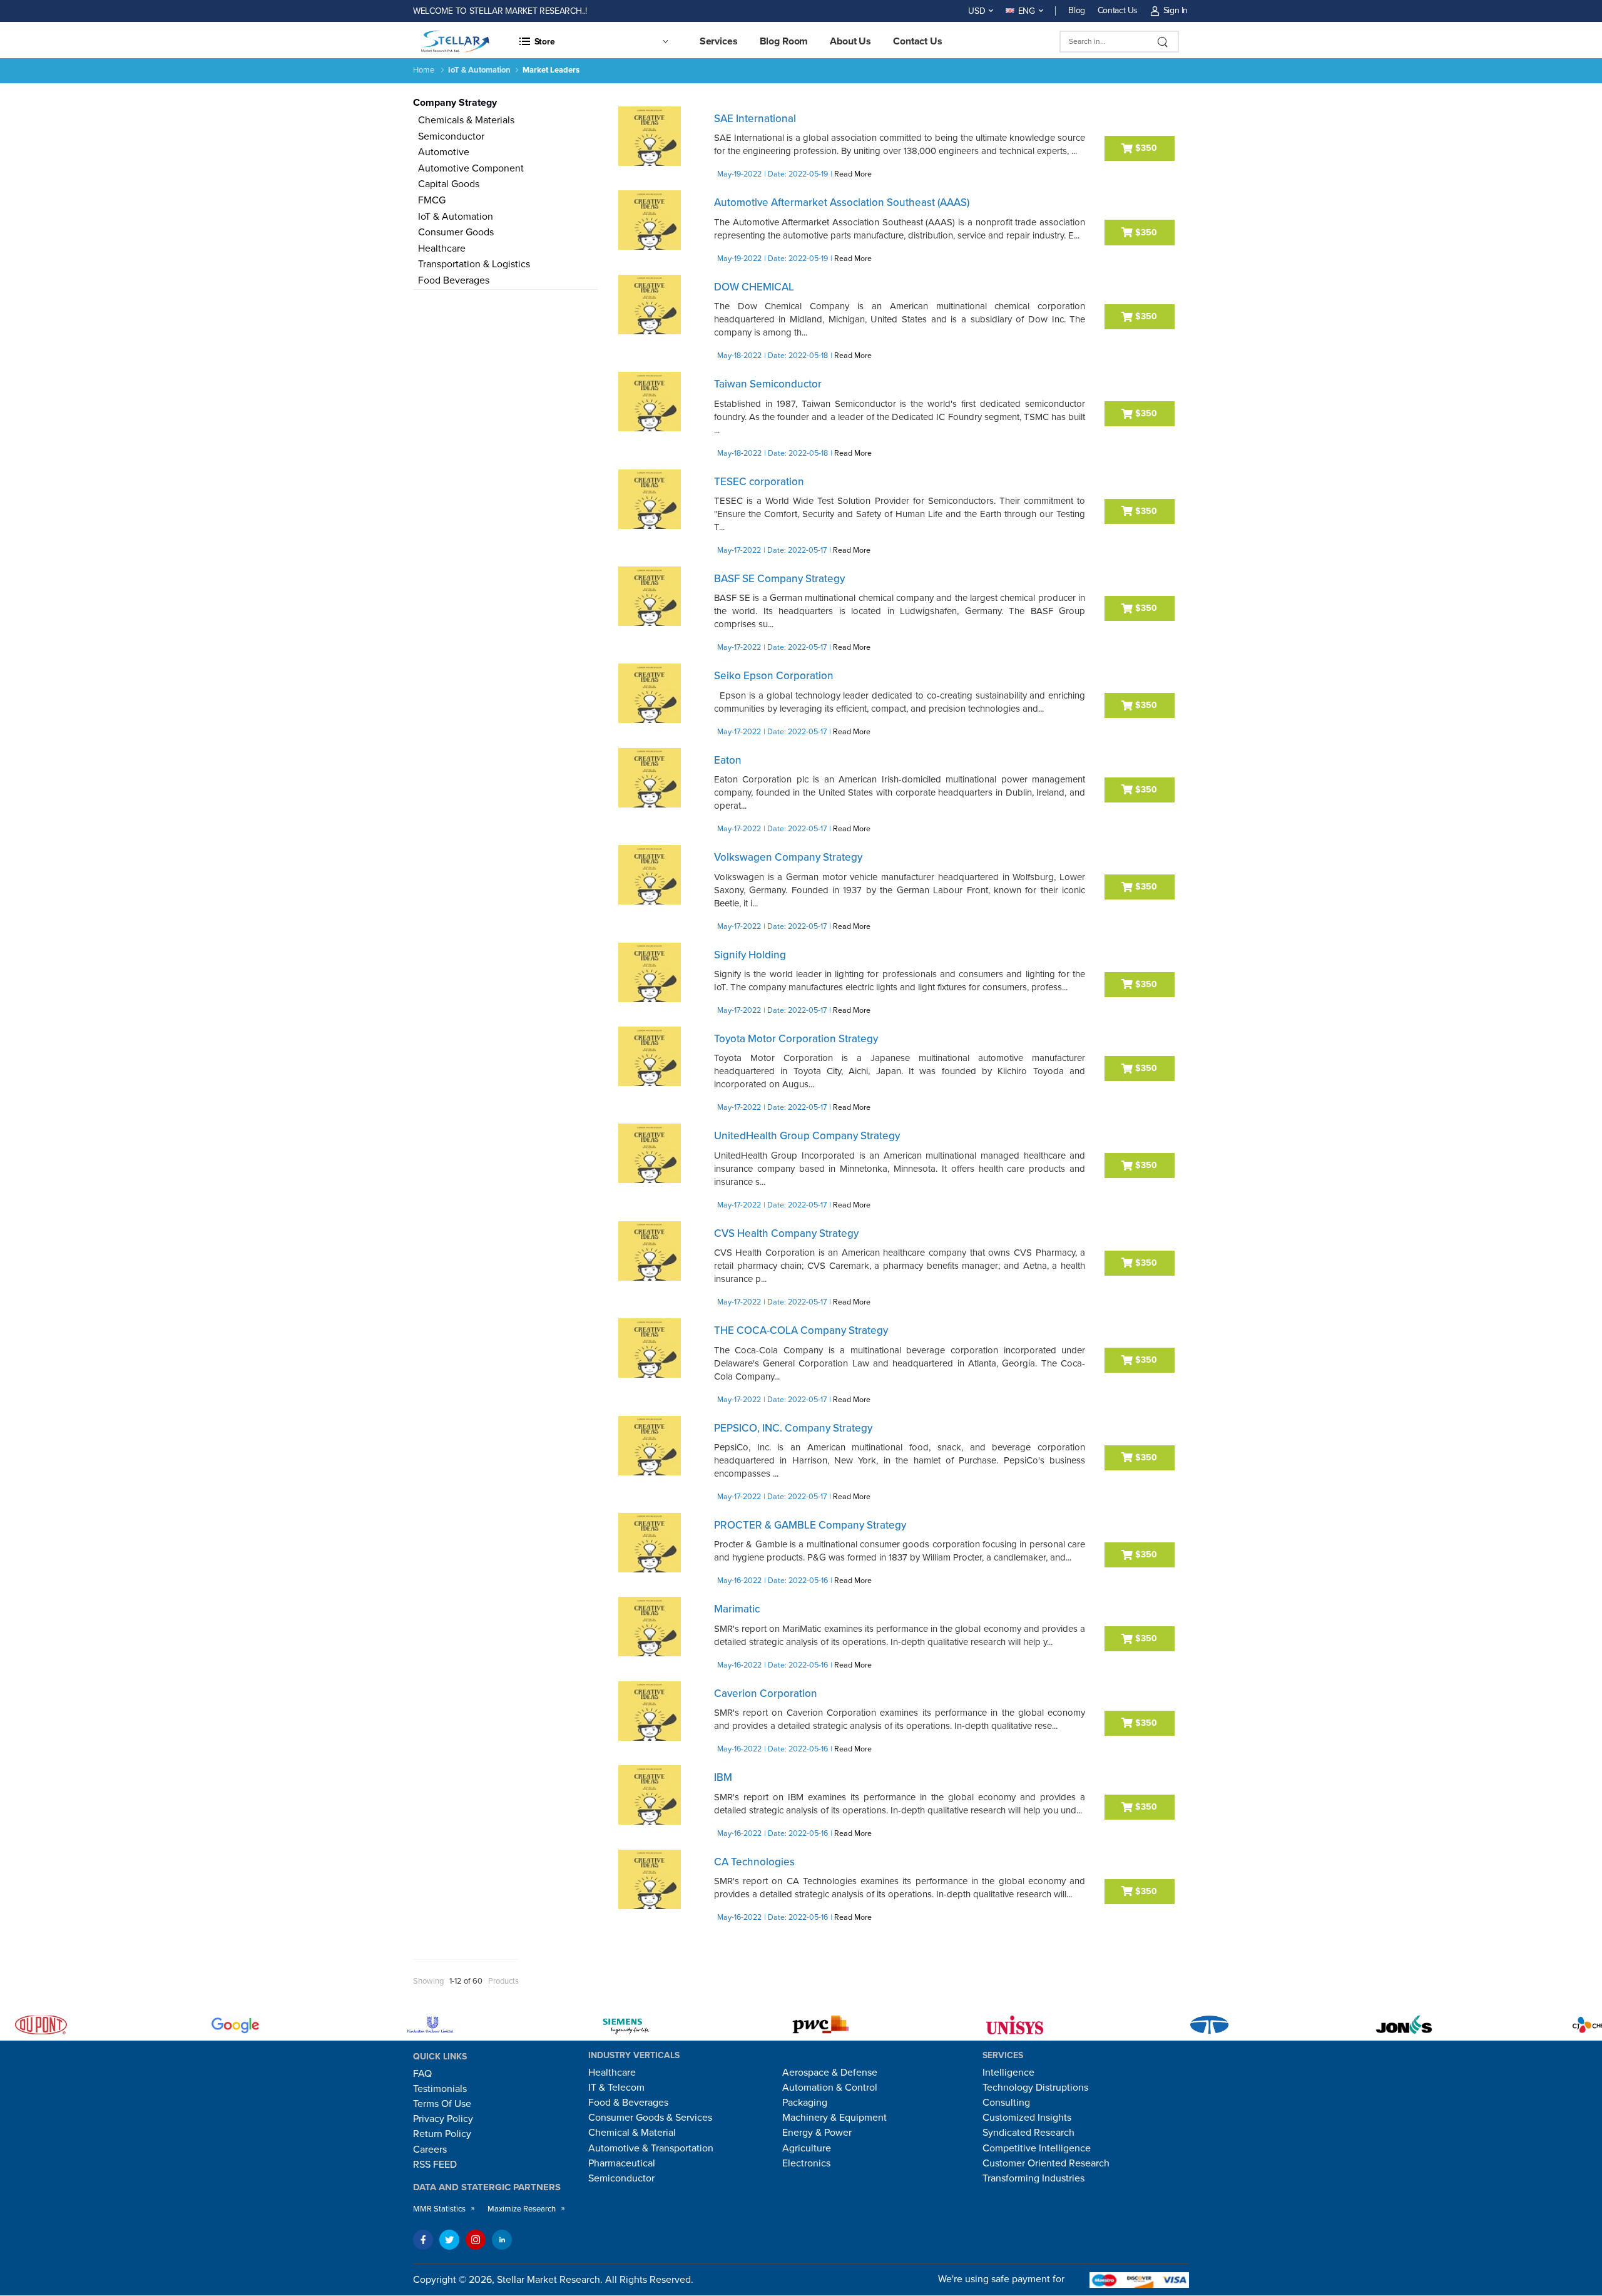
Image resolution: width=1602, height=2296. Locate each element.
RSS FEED (435, 2165)
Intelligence (1008, 2073)
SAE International (755, 119)
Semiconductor (449, 136)
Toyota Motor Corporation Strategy (796, 1039)
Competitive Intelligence (1037, 2148)
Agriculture (807, 2148)
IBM (723, 1777)
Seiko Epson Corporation (774, 676)
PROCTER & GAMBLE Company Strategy (810, 1525)
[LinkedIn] (502, 2240)
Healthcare (439, 249)
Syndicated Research (1028, 2133)
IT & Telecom (616, 2088)
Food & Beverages (628, 2103)
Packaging (805, 2103)
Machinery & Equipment (834, 2118)
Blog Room (784, 41)
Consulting (1006, 2103)
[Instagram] (476, 2240)
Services (719, 41)
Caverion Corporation (766, 1694)
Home (424, 70)
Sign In (1176, 10)
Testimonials (440, 2089)
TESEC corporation (759, 482)
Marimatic (737, 1609)
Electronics (806, 2163)
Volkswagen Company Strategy (788, 857)
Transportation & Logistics (472, 264)
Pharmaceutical (622, 2163)
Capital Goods (446, 184)
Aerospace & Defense (830, 2073)
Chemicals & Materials (464, 120)
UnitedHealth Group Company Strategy (807, 1136)
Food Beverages (451, 280)
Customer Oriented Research (1046, 2163)
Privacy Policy (443, 2119)
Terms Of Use (442, 2104)
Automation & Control (830, 2088)
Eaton (728, 760)
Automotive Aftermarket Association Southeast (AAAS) (842, 202)
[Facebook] (423, 2240)
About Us (850, 41)
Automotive (441, 152)
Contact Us (1118, 10)
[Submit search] (1163, 42)
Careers (430, 2150)
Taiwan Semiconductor (768, 384)
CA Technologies (754, 1862)
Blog (1077, 10)
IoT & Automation (453, 217)
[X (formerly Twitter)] (449, 2240)
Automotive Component (468, 168)
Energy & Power (817, 2133)
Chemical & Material (632, 2133)
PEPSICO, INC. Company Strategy (793, 1428)
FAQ (422, 2074)
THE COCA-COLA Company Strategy (801, 1330)
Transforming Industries (1033, 2178)
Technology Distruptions (1035, 2088)
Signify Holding (750, 955)
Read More (853, 174)
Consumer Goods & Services (650, 2118)
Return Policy (442, 2134)
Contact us (918, 41)
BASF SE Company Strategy (779, 579)
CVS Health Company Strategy (786, 1233)
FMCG (429, 200)
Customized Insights (1027, 2118)
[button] (593, 41)
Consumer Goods (453, 232)
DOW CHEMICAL (754, 287)
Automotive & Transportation (651, 2148)
